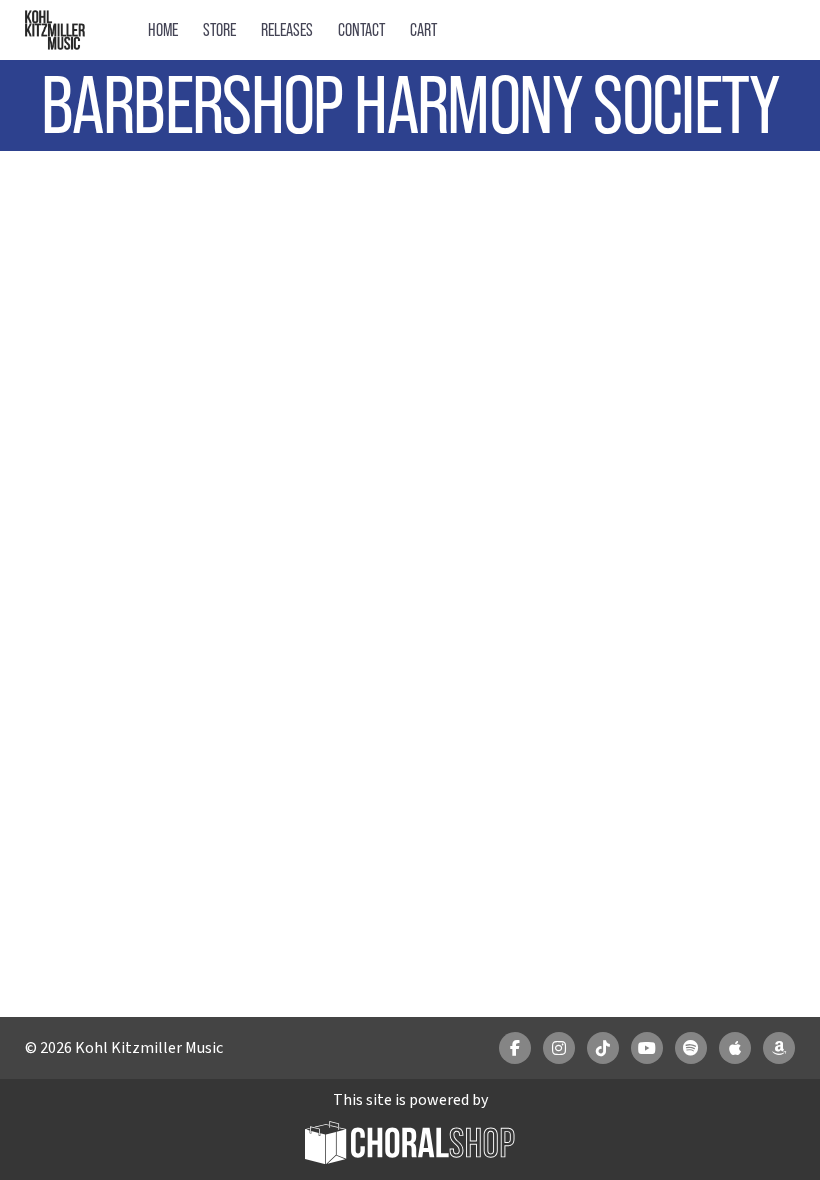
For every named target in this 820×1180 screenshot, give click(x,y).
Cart (423, 29)
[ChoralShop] (410, 1145)
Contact (361, 29)
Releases (287, 29)
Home (163, 29)
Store (219, 29)
